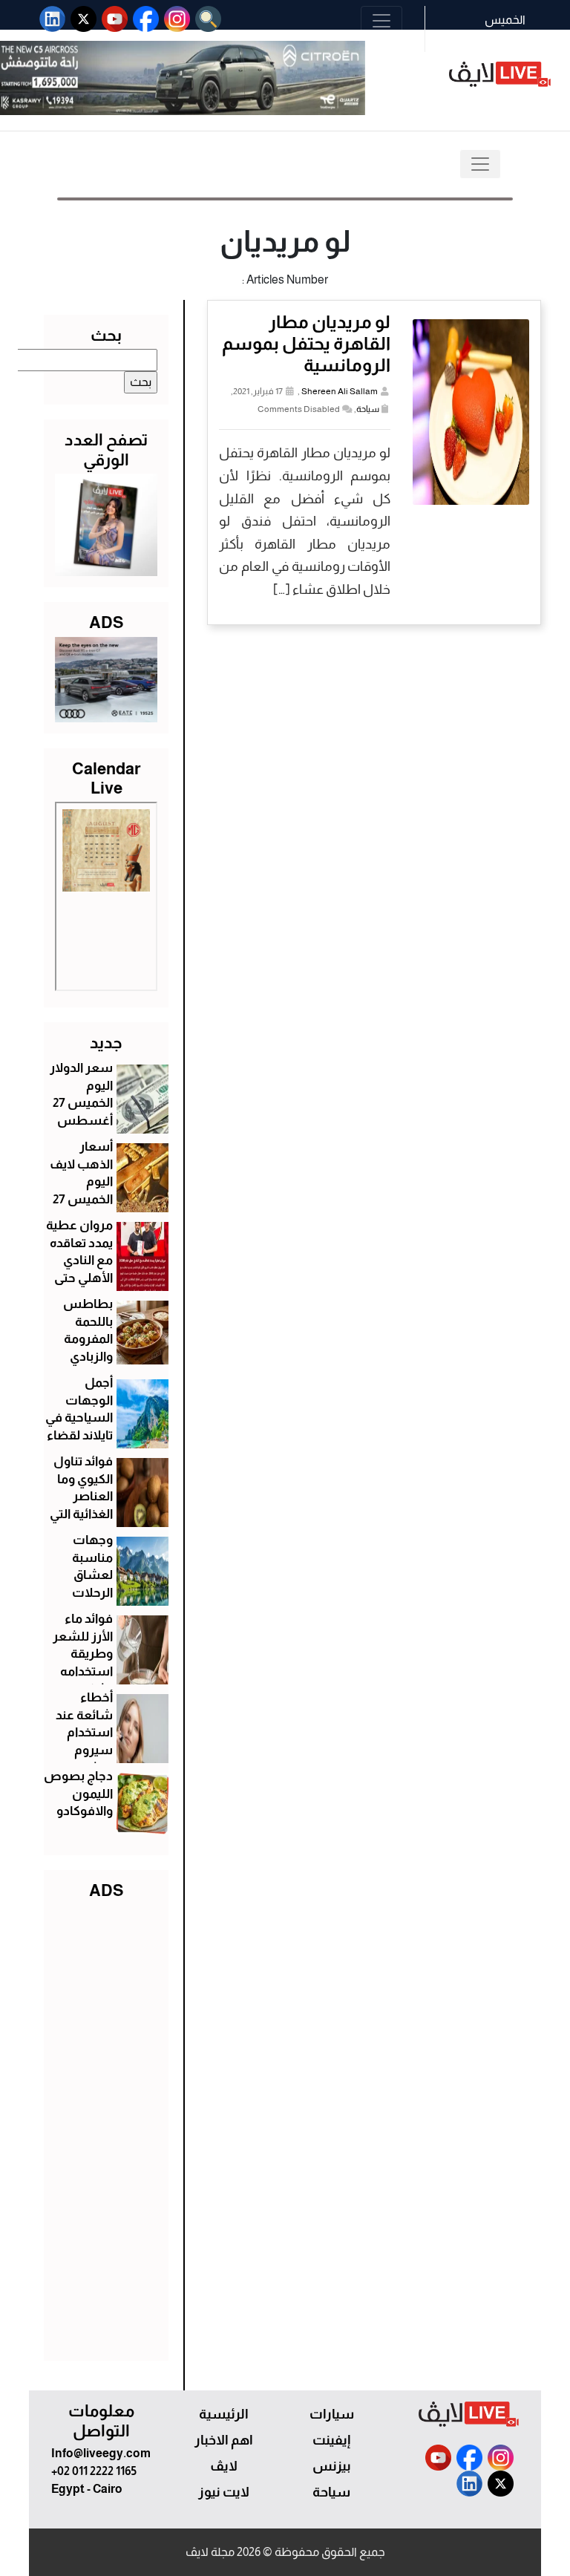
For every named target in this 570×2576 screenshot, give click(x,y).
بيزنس (332, 2466)
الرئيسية (224, 2414)
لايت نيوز (224, 2492)
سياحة (368, 409)
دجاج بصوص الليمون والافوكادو (78, 1794)
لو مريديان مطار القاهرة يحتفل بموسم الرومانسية (306, 343)
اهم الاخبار (224, 2440)
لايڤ (224, 2466)
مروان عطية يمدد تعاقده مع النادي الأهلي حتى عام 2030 (79, 1261)
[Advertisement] (106, 2127)
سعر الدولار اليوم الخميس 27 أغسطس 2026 (81, 1103)
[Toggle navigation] (381, 21)
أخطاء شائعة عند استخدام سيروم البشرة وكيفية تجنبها (84, 1750)
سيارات (332, 2414)
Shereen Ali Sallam (340, 391)
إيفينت (331, 2440)
